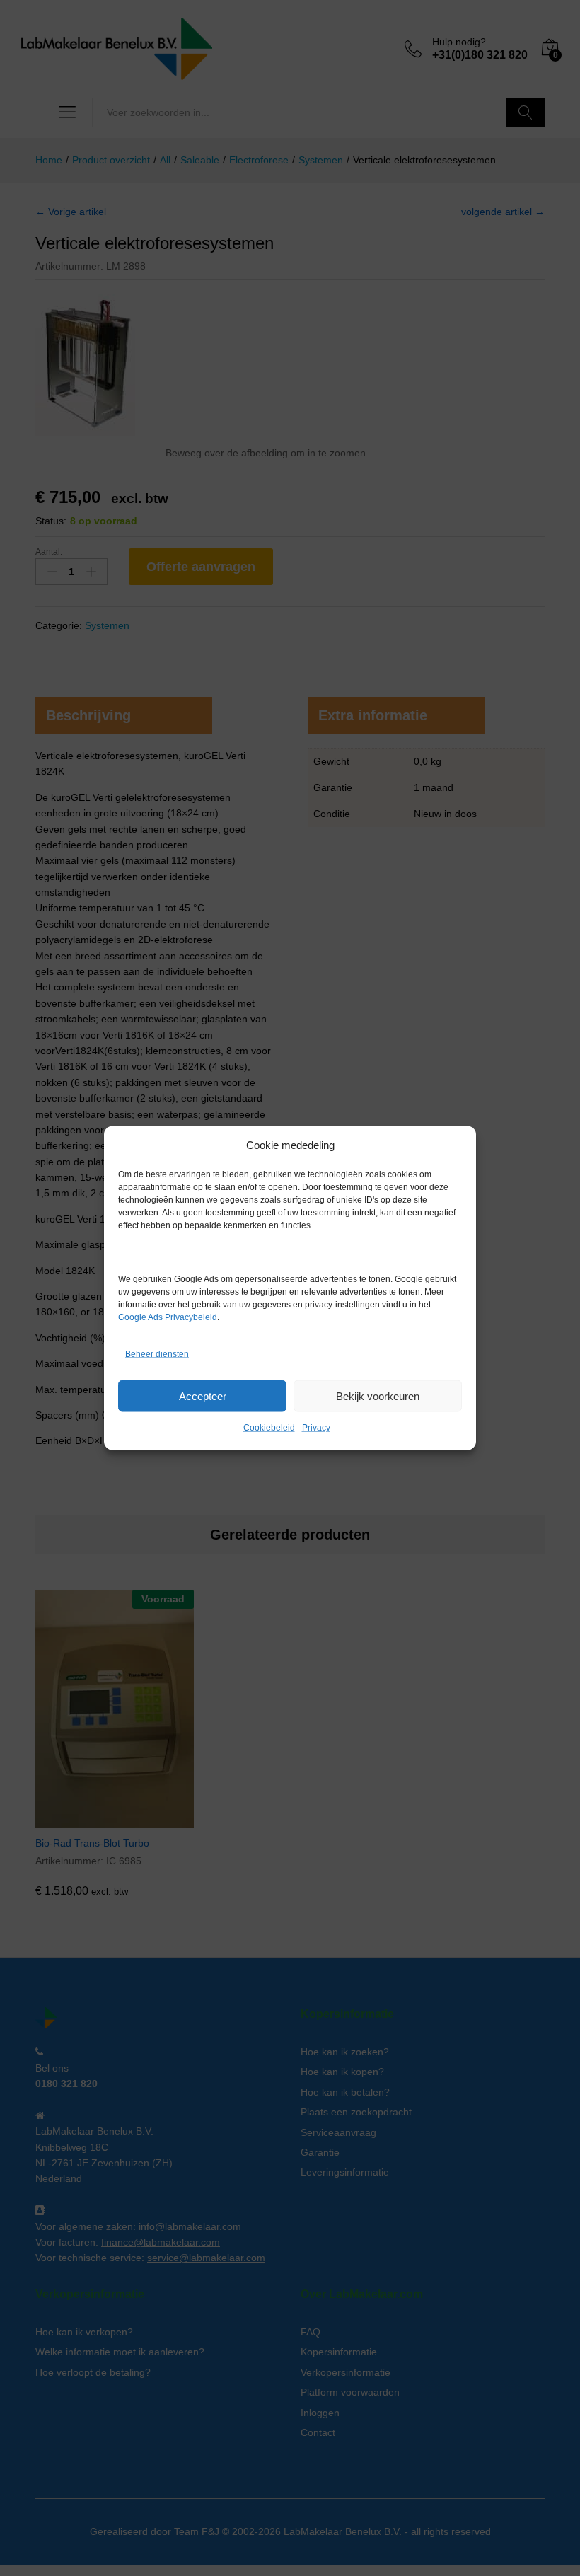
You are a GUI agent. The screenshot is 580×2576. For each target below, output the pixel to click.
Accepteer (203, 1396)
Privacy (316, 1428)
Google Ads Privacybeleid (168, 1317)
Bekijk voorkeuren (378, 1396)
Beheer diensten (157, 1353)
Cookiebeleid (269, 1428)
